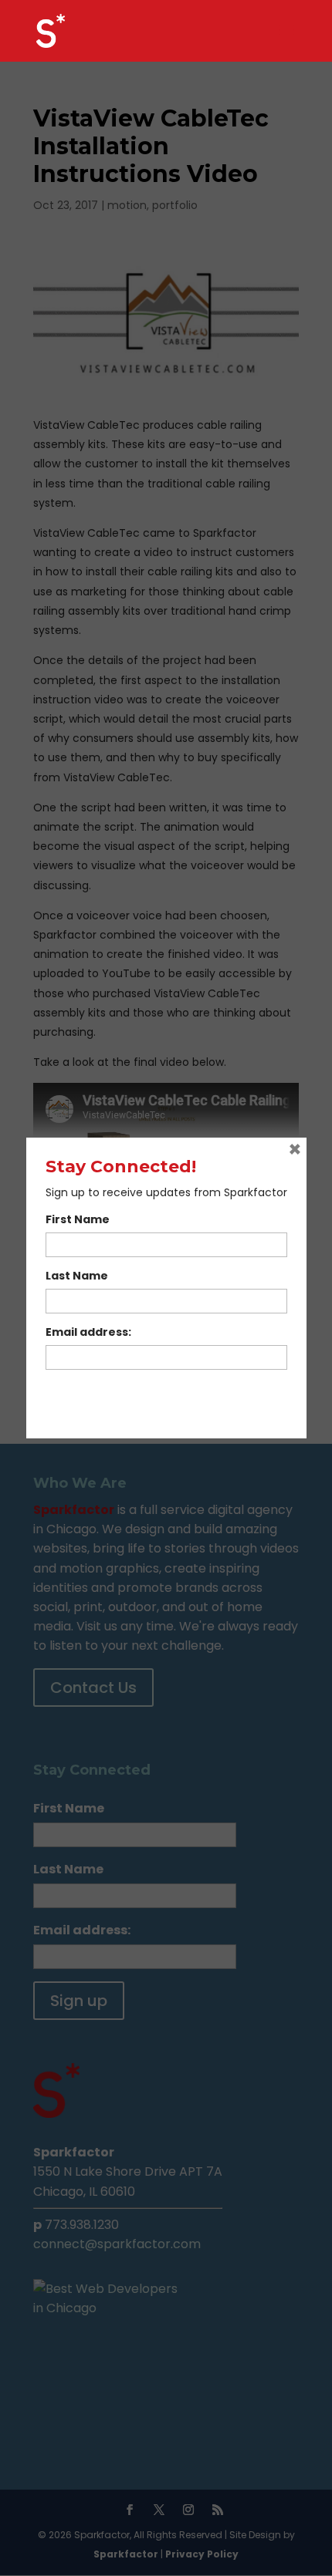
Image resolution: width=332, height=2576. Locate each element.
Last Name (77, 1276)
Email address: (88, 1332)
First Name (78, 1219)
